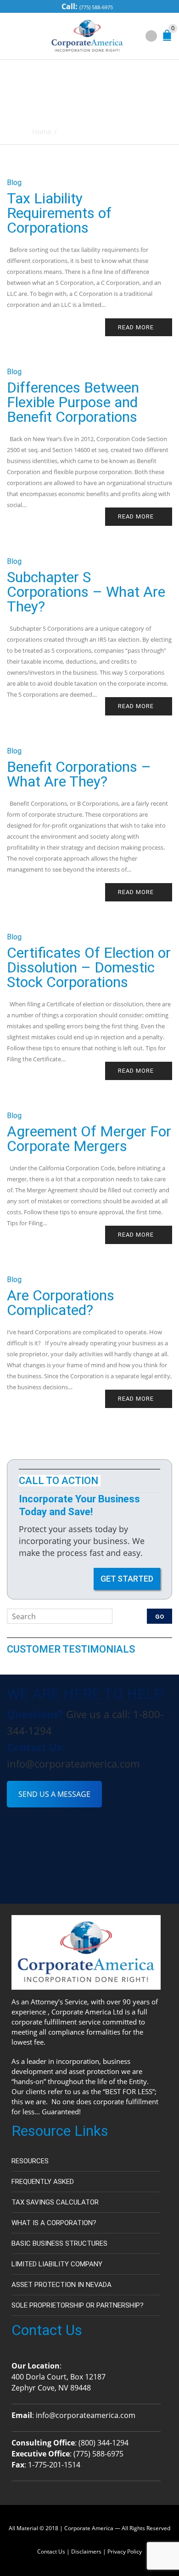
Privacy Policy (125, 2551)
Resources (30, 2161)
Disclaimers (86, 2551)
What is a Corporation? (54, 2223)
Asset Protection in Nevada (62, 2285)
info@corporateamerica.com (73, 1763)
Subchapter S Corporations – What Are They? (86, 592)
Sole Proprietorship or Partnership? (78, 2305)
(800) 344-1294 (103, 2443)
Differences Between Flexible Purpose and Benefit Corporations (73, 402)
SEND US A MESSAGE (54, 1794)
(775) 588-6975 (96, 7)
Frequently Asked (43, 2182)
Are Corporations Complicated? (61, 1303)
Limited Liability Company (57, 2264)
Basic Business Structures (59, 2243)
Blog (14, 183)
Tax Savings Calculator (55, 2202)
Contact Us (51, 2551)
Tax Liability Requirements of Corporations (59, 213)
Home (42, 131)
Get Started (127, 1579)
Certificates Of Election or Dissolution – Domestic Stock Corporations (89, 967)
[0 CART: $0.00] (169, 38)
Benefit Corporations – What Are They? (79, 774)
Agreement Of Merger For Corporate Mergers (89, 1139)
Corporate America (89, 2528)
